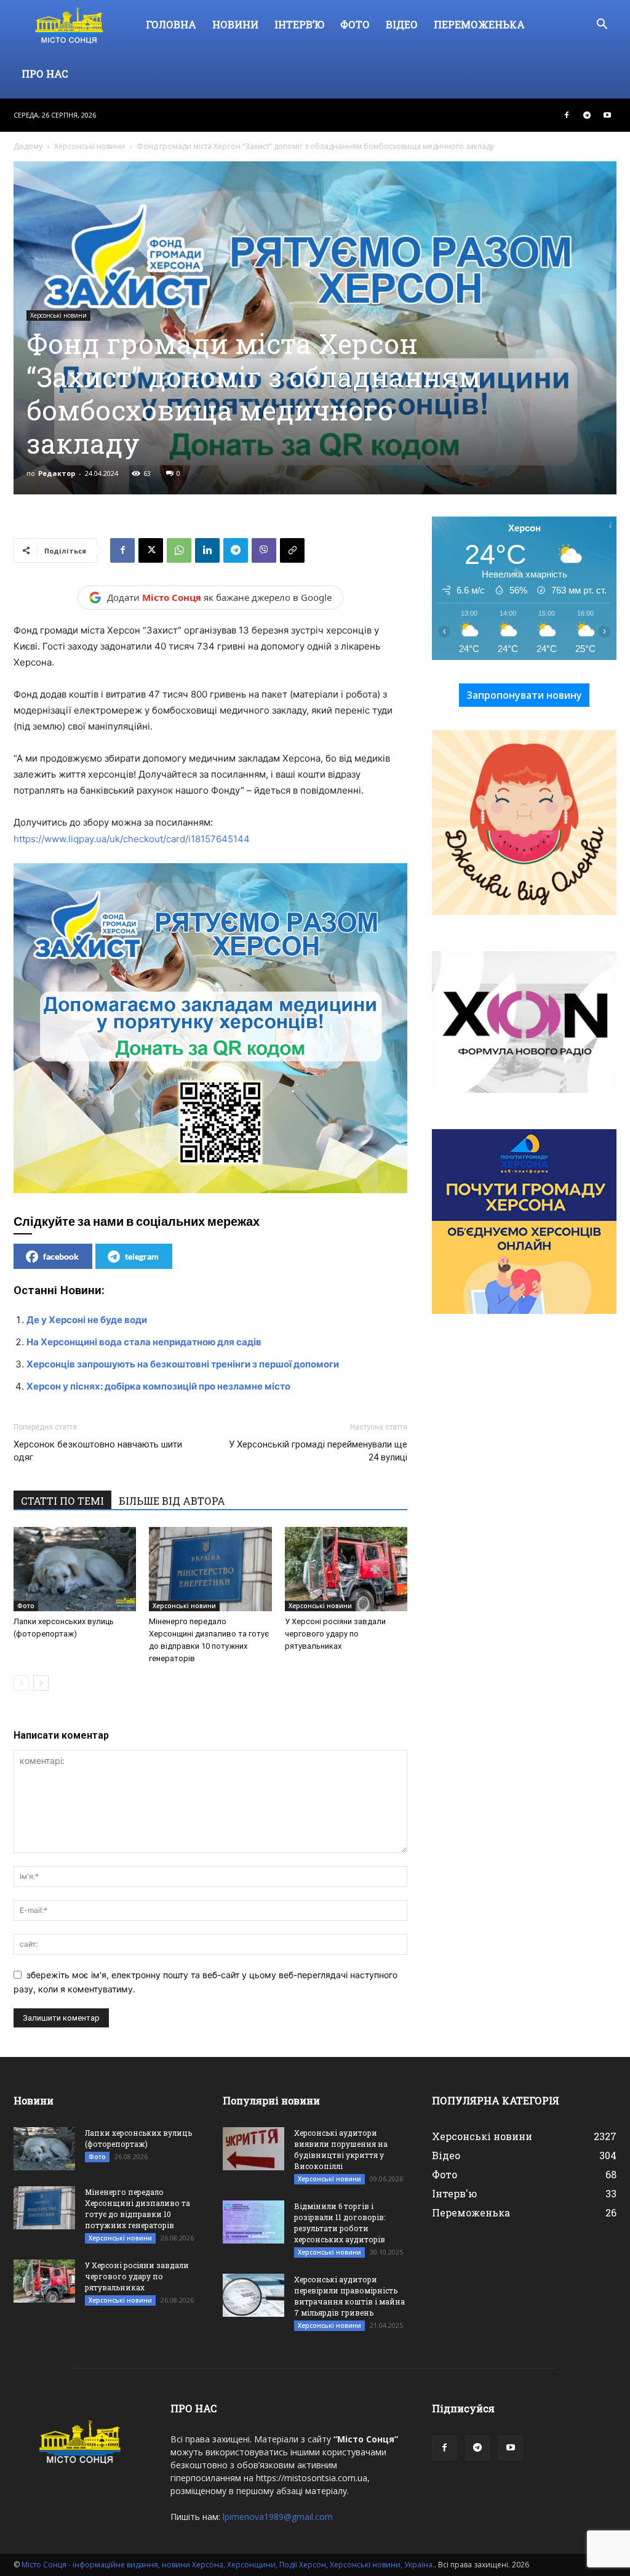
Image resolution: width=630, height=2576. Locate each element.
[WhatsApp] (179, 550)
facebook (61, 1256)
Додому (28, 146)
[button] (602, 26)
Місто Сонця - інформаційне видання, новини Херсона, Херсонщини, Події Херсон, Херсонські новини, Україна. (228, 2565)
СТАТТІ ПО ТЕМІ (62, 1501)
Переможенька (479, 24)
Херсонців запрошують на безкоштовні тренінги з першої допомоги (183, 1364)
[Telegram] (587, 115)
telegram (142, 1256)
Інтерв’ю (299, 24)
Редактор (57, 473)
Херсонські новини (90, 146)
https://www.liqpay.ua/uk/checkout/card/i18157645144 (132, 839)
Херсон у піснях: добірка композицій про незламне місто (158, 1386)
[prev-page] (21, 1683)
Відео (402, 24)
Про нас (45, 74)
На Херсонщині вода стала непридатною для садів (144, 1342)
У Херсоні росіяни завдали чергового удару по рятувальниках (335, 1634)
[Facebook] (567, 115)
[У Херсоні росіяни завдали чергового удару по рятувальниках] (346, 1569)
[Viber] (264, 550)
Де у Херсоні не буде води (87, 1320)
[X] (151, 550)
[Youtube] (607, 115)
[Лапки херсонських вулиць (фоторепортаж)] (75, 1569)
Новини (235, 24)
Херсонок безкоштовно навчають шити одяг (98, 1451)
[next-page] (41, 1683)
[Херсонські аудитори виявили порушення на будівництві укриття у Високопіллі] (253, 2149)
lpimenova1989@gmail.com (278, 2517)
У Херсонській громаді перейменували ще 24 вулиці (318, 1451)
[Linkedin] (207, 550)
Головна (171, 24)
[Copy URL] (292, 550)
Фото (355, 24)
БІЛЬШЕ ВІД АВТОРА (172, 1501)
